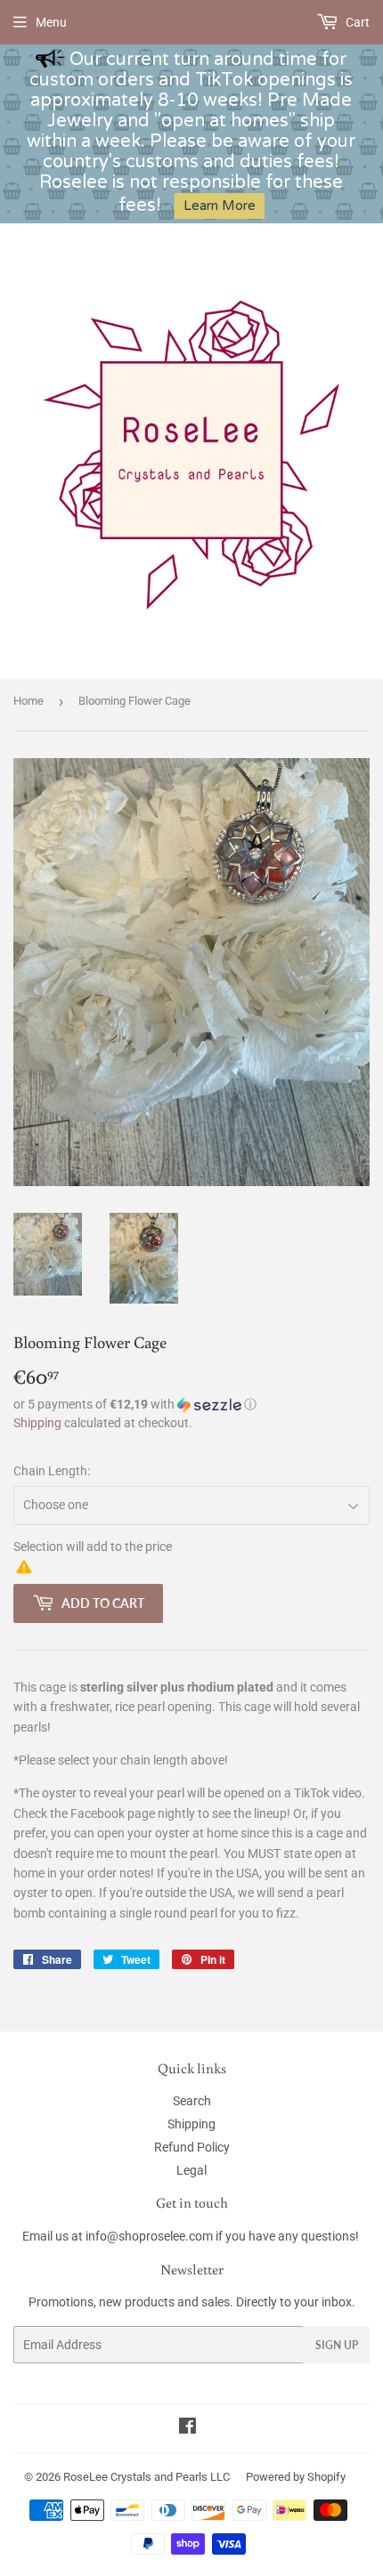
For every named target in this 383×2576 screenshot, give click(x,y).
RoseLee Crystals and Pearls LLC (147, 2477)
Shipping (37, 1423)
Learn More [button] (220, 206)
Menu (51, 22)
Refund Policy (192, 2147)
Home (29, 701)
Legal (191, 2170)
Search (192, 2101)
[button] (191, 1405)
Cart (356, 22)
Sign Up (337, 2345)
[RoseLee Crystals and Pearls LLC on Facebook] (187, 2428)
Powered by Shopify (296, 2477)
